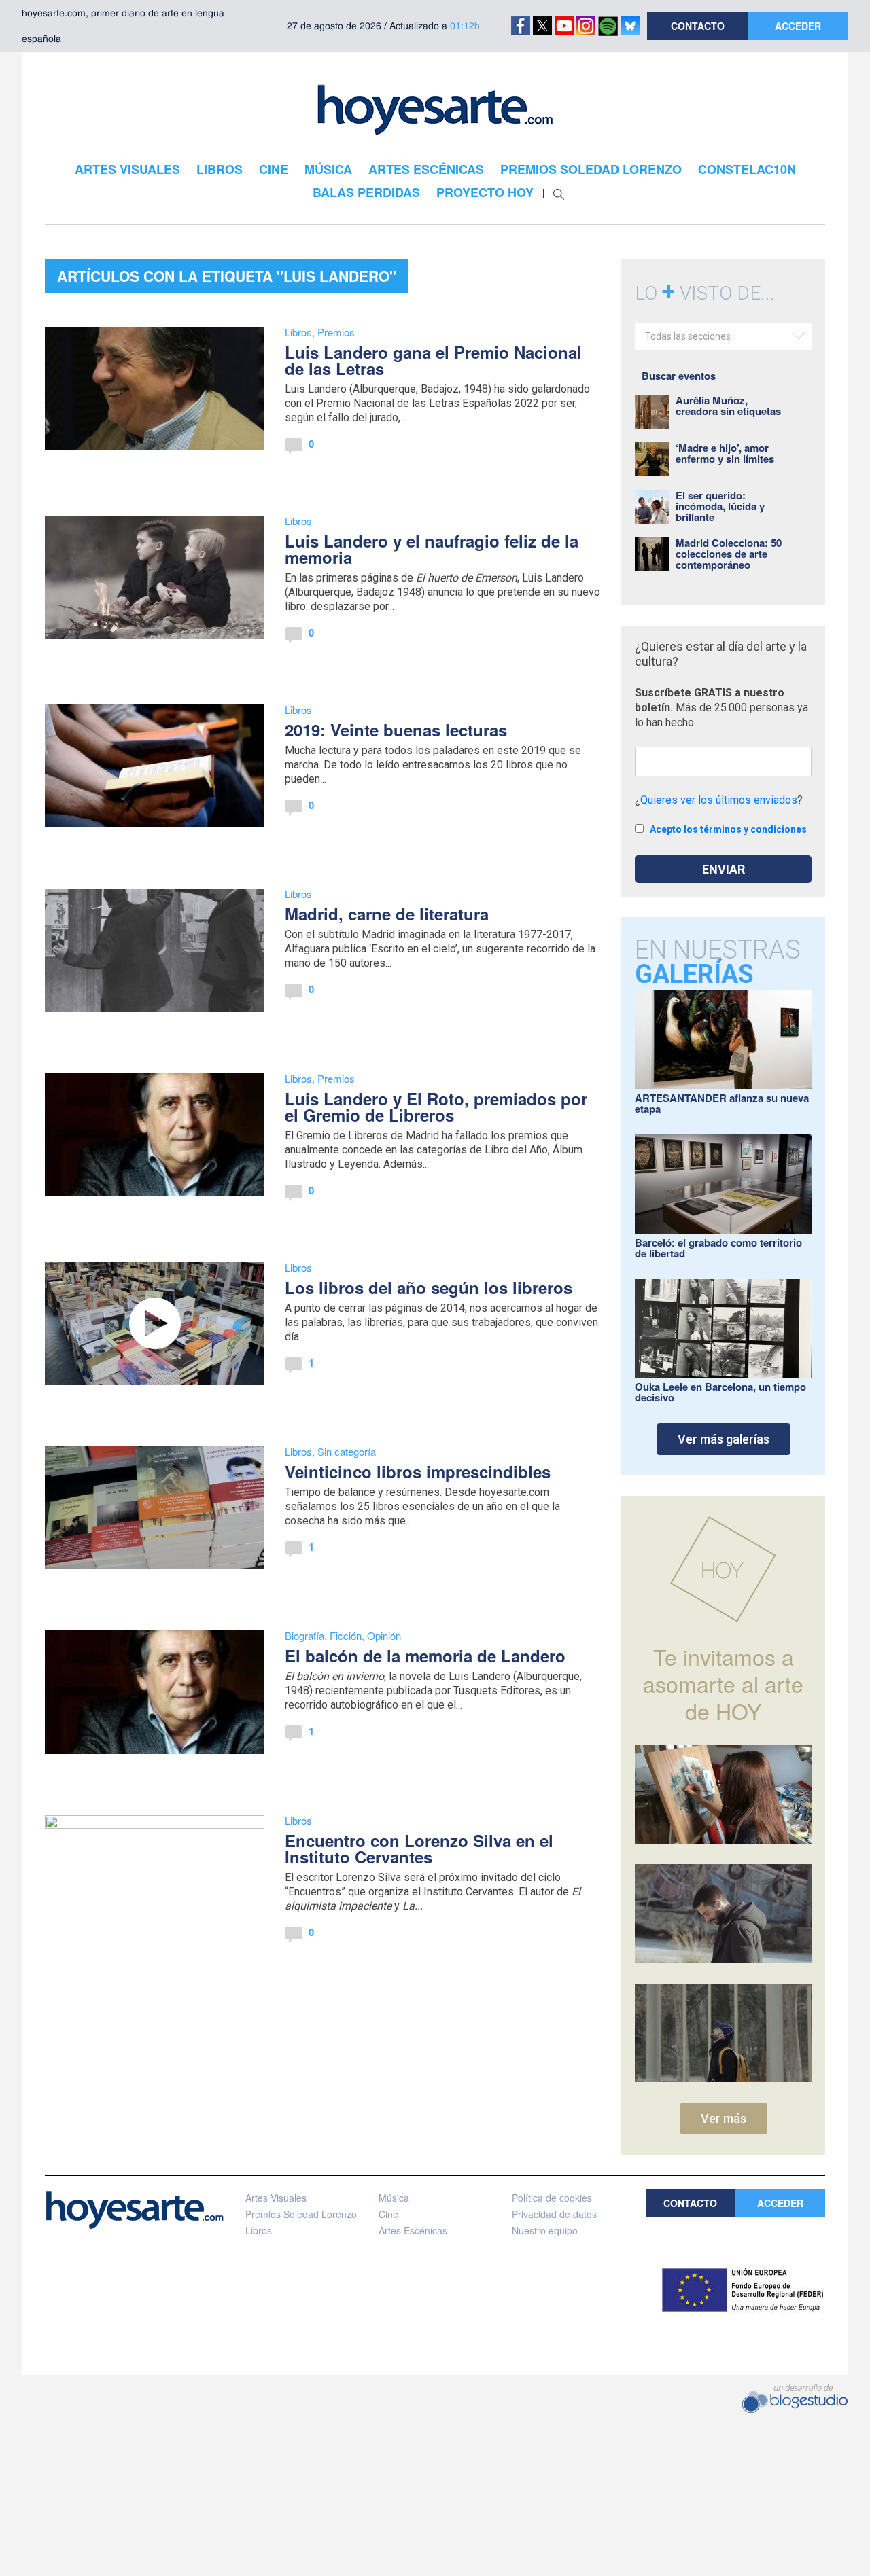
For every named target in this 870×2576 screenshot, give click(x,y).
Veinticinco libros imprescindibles (418, 1471)
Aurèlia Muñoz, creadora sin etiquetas (728, 406)
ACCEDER (798, 26)
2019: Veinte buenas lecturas (396, 730)
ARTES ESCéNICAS (426, 169)
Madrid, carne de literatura (387, 914)
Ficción (346, 1635)
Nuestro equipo (545, 2230)
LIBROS (220, 169)
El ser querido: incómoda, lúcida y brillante (720, 506)
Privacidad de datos (554, 2214)
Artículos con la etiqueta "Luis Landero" (227, 276)
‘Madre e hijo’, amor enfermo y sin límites (725, 453)
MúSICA (328, 169)
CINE (274, 169)
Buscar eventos (679, 376)
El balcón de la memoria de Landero (425, 1656)
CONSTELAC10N (747, 169)
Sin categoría (347, 1451)
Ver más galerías (724, 1439)
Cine (388, 2214)
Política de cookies (552, 2198)
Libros (298, 332)
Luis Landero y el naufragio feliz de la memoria (432, 549)
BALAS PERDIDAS (366, 192)
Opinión (384, 1635)
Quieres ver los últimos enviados (719, 800)
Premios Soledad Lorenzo (301, 2214)
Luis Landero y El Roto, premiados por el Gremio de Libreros (436, 1107)
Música (394, 2198)
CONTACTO (698, 26)
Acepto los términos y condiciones (728, 829)
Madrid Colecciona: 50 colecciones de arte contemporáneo (729, 554)
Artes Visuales (276, 2198)
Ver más (724, 2118)
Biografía (304, 1635)
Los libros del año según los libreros (429, 1287)
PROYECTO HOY (485, 192)
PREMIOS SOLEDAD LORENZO (591, 169)
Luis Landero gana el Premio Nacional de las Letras (433, 360)
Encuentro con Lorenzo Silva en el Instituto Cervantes (419, 1848)
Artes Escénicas (413, 2230)
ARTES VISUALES (127, 169)
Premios (336, 332)
